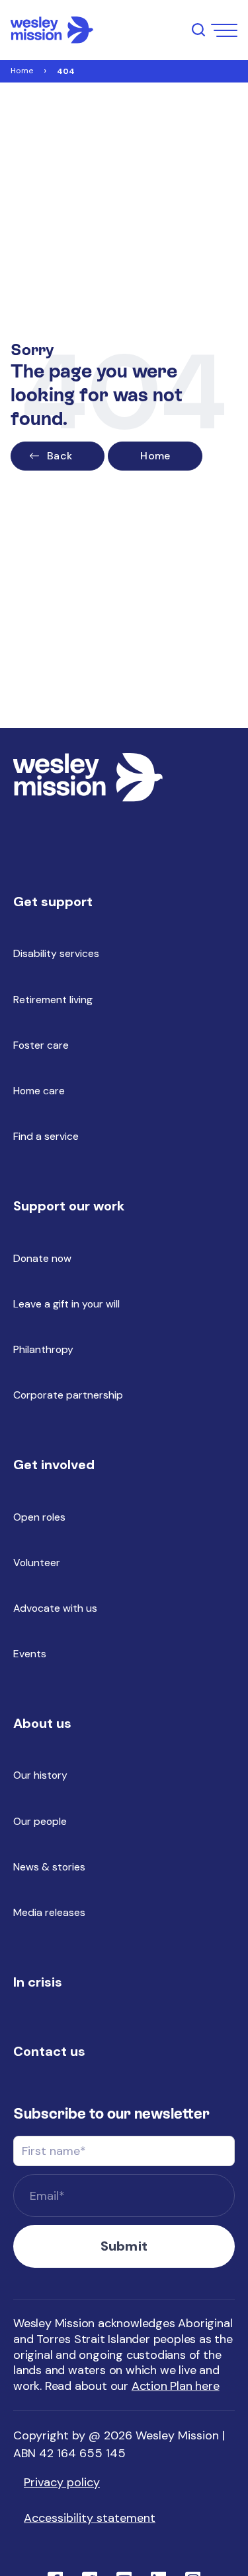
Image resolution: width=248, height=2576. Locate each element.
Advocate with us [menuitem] (55, 1608)
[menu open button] (224, 30)
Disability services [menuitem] (56, 953)
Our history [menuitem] (40, 1775)
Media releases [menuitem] (49, 1912)
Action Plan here (176, 2386)
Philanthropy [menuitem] (43, 1349)
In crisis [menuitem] (38, 1982)
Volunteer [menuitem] (37, 1563)
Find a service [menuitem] (46, 1136)
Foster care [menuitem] (41, 1045)
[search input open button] (198, 30)
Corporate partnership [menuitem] (68, 1395)
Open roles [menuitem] (39, 1517)
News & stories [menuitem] (49, 1867)
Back (60, 456)
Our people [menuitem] (40, 1821)
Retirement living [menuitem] (53, 1000)
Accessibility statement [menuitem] (90, 2518)
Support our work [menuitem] (69, 1206)
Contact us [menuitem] (49, 2051)
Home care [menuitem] (39, 1091)
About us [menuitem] (42, 1723)
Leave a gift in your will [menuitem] (66, 1304)
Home (22, 71)
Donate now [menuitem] (42, 1258)
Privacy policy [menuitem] (62, 2482)
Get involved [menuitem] (54, 1465)
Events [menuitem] (30, 1654)
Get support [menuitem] (53, 902)
